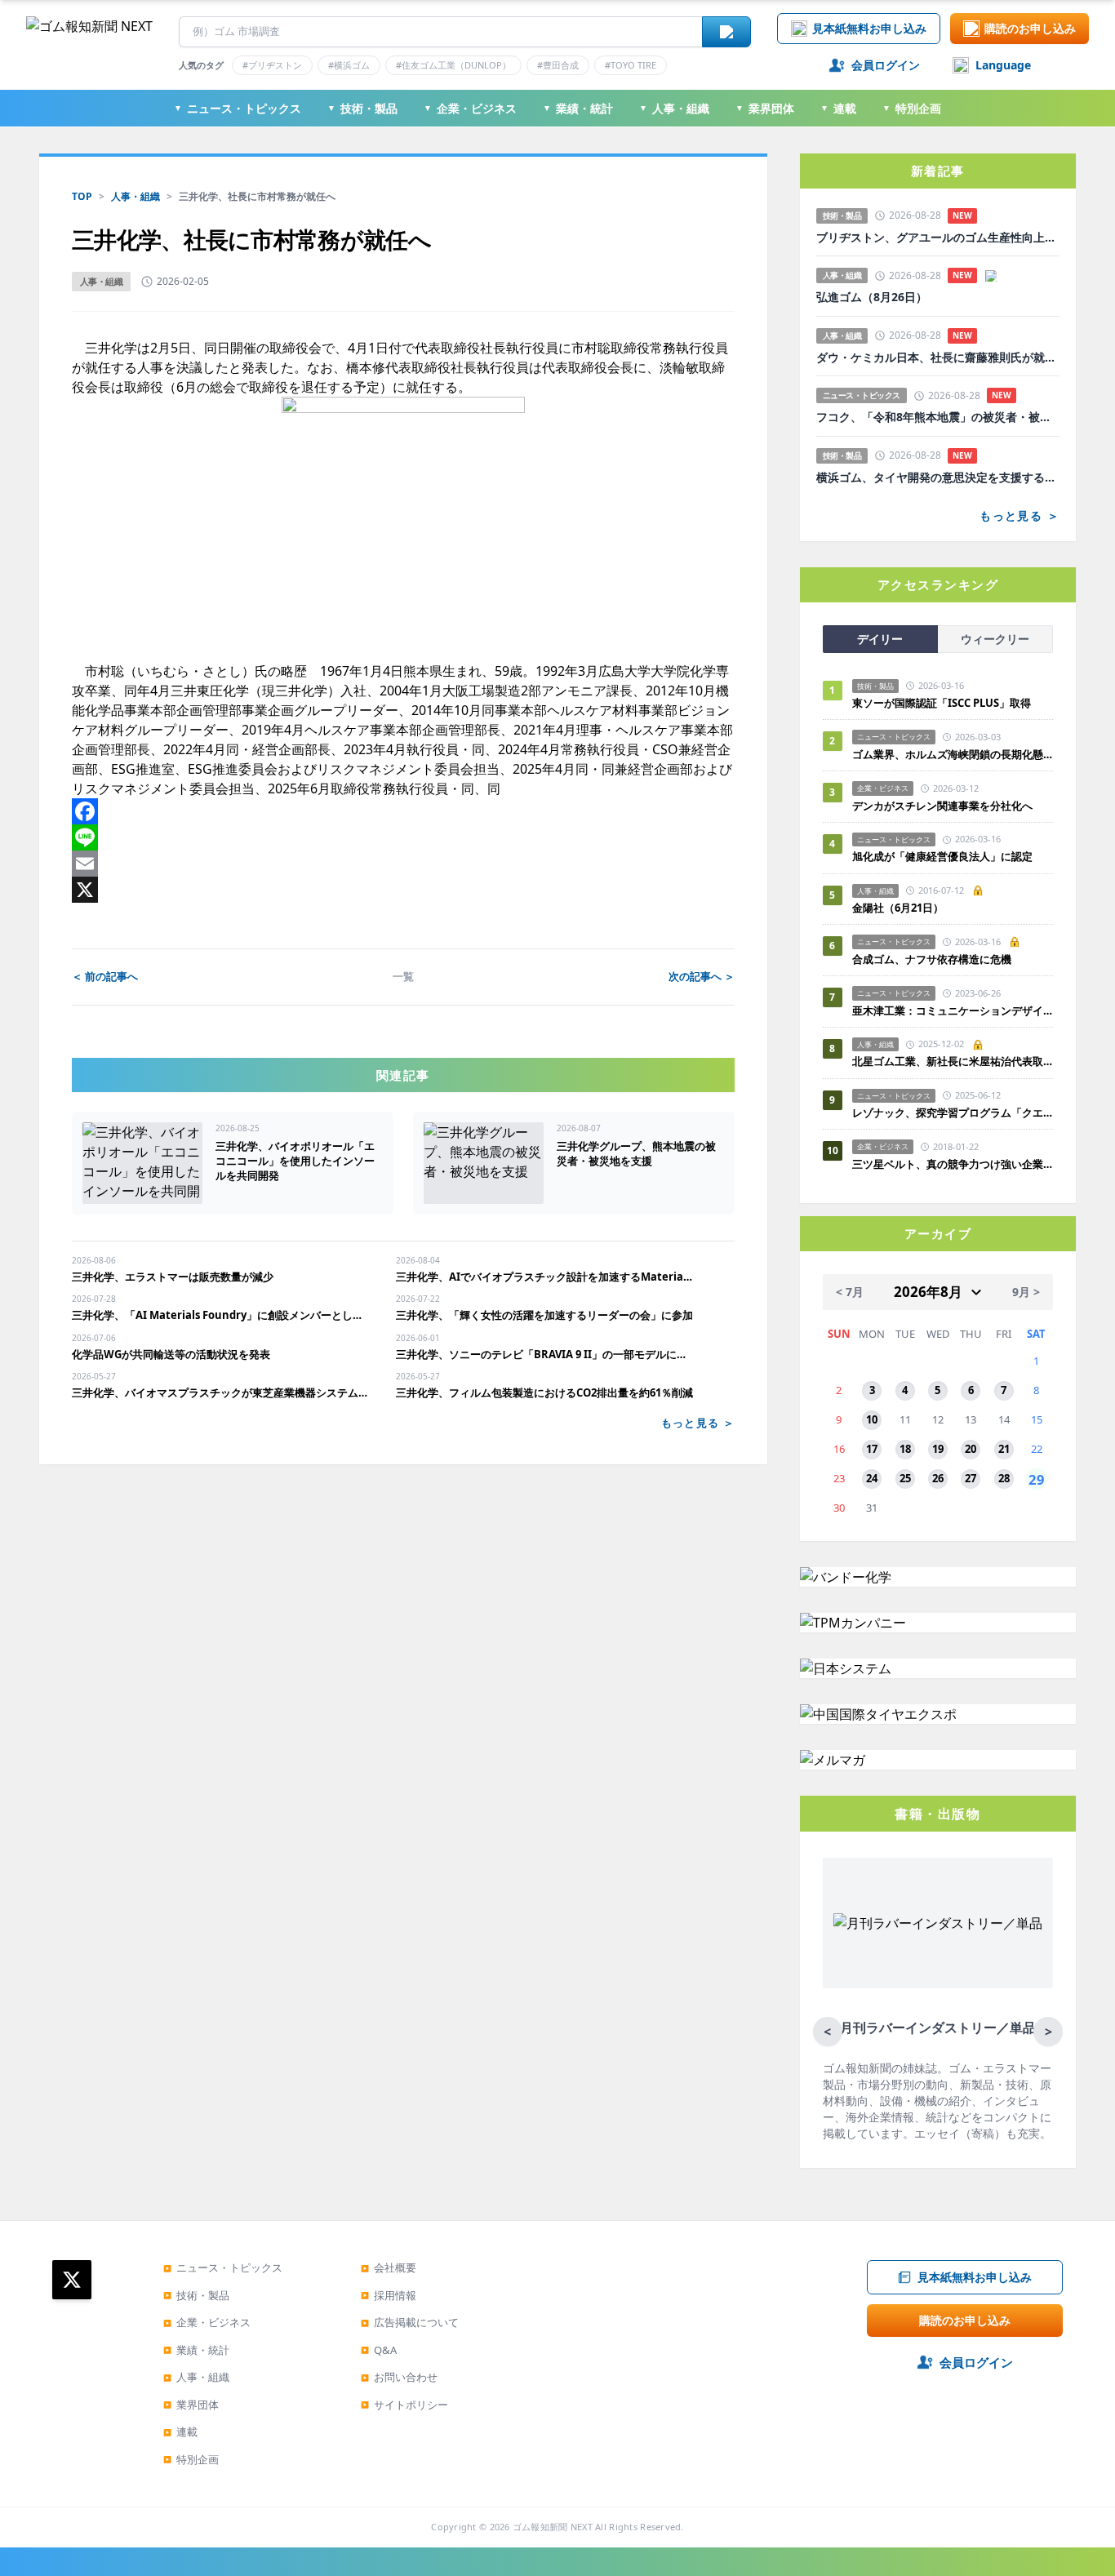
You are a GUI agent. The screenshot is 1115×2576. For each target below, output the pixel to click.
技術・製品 (362, 108)
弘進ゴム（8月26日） (872, 297)
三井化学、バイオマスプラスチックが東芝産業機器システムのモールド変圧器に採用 (221, 1392)
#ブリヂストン (272, 65)
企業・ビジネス (470, 108)
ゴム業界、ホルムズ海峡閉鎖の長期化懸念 (953, 754)
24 (872, 1478)
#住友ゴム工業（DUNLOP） (453, 65)
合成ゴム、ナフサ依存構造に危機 (932, 959)
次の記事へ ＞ (702, 976)
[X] (403, 890)
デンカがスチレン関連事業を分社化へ (942, 806)
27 (971, 1478)
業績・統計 (578, 108)
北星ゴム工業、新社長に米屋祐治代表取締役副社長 (953, 1061)
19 (938, 1449)
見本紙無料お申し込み (869, 28)
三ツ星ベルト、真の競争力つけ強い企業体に (953, 1164)
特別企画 (912, 108)
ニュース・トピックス (238, 108)
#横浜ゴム (349, 65)
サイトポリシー (404, 2405)
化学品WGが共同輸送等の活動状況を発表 (171, 1354)
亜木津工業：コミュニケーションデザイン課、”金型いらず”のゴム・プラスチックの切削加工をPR (953, 1010)
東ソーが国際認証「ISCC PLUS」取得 (942, 703)
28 (1004, 1478)
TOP (82, 196)
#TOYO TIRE (631, 65)
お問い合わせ (399, 2377)
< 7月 (850, 1292)
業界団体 (765, 108)
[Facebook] (403, 811)
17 (872, 1449)
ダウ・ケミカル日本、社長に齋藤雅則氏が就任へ (938, 358)
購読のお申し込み (1030, 28)
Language (1003, 65)
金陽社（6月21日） (898, 908)
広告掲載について (410, 2322)
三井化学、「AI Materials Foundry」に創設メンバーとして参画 (221, 1315)
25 (905, 1478)
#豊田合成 (558, 65)
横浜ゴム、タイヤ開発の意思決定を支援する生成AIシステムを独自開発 (938, 477)
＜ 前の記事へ (105, 976)
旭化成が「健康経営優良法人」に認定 (942, 856)
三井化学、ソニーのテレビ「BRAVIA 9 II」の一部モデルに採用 (545, 1354)
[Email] (403, 864)
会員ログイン (886, 65)
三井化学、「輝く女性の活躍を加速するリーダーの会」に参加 (544, 1315)
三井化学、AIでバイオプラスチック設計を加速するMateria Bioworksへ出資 (545, 1277)
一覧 (403, 976)
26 (938, 1478)
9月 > (1026, 1292)
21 (1004, 1449)
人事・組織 (674, 108)
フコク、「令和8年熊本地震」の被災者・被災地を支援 (938, 417)
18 (905, 1449)
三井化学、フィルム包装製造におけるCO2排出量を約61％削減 (544, 1392)
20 (971, 1449)
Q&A (379, 2350)
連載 (838, 108)
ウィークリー (995, 639)
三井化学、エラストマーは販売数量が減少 (173, 1277)
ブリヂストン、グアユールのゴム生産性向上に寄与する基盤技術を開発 (938, 238)
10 (872, 1419)
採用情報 (389, 2295)
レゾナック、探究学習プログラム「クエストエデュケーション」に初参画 (953, 1113)
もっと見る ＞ (698, 1423)
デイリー (880, 639)
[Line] (403, 837)
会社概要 (389, 2267)
